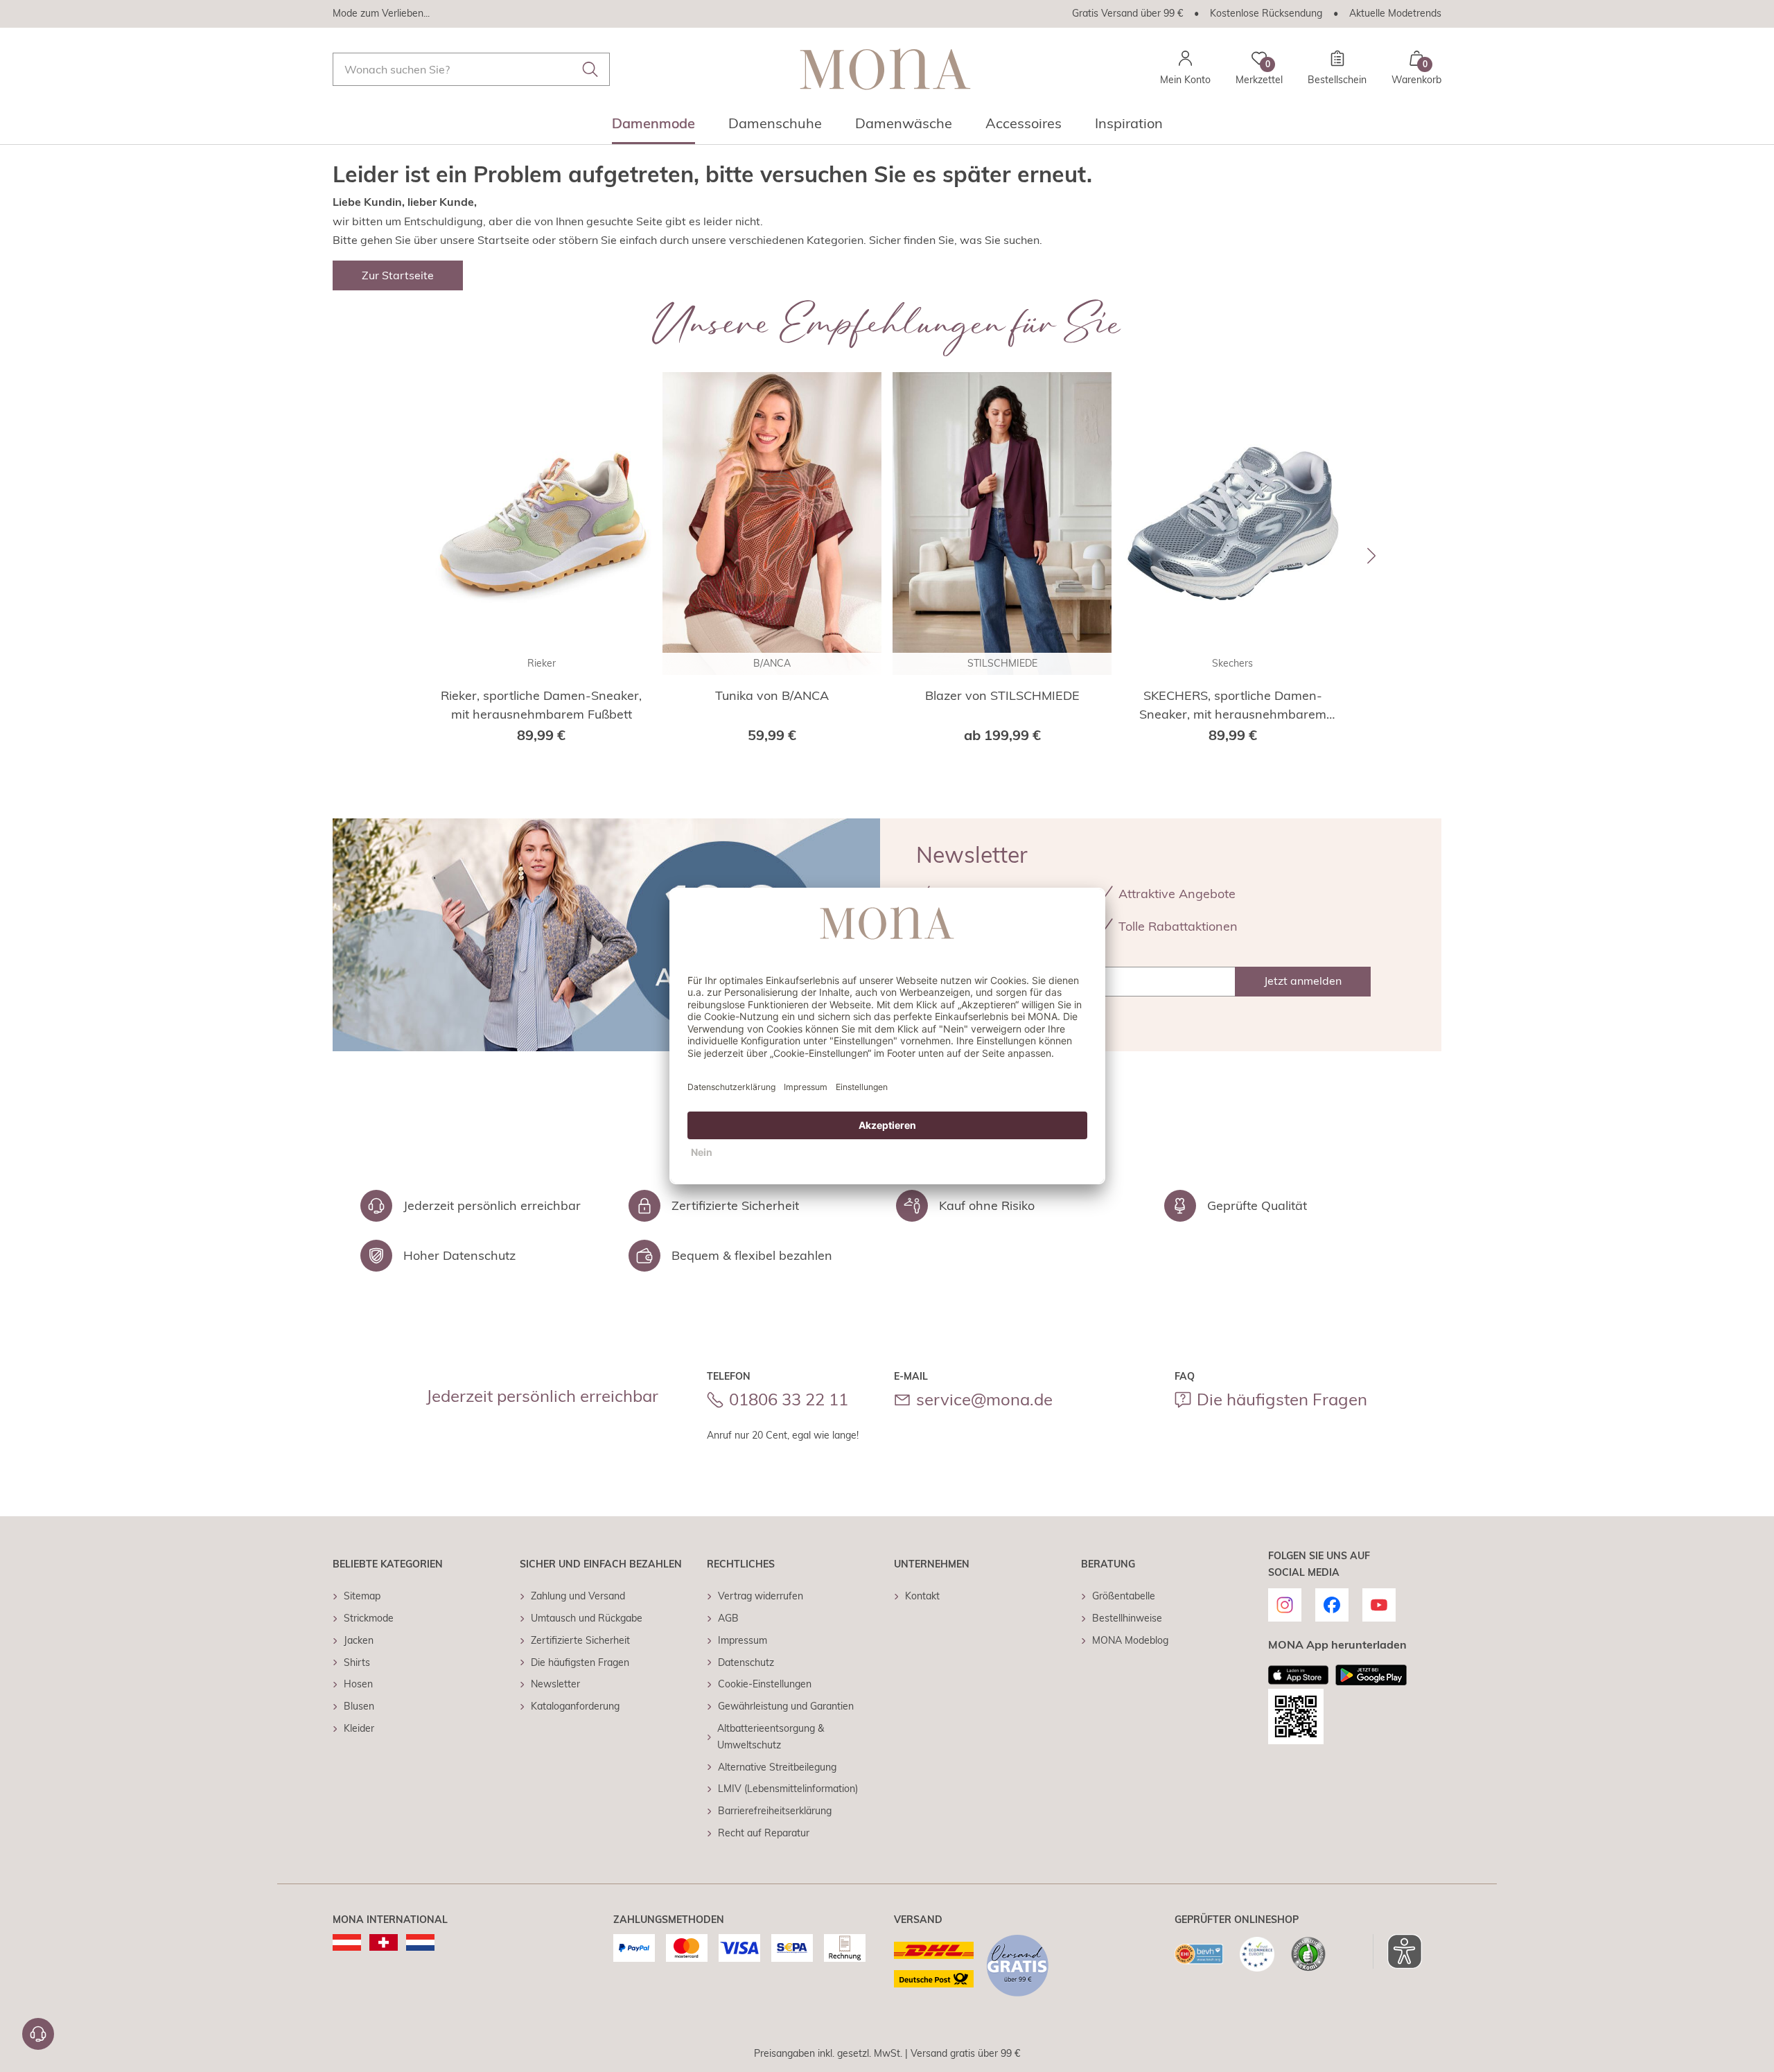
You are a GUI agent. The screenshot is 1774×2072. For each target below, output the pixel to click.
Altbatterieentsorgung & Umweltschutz (771, 1737)
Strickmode (369, 1618)
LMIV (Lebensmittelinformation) (788, 1789)
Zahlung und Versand (578, 1596)
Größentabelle (1124, 1596)
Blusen (359, 1706)
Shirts (357, 1662)
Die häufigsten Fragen (1282, 1399)
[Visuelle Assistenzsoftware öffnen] (1397, 1951)
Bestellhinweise (1127, 1618)
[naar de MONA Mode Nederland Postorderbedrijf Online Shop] (420, 1942)
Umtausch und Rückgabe (587, 1618)
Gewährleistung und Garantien (786, 1706)
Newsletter (555, 1684)
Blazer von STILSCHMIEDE (1002, 695)
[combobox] (471, 69)
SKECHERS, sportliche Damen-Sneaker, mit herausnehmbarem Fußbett (1233, 705)
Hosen (358, 1684)
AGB (728, 1618)
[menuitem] (653, 128)
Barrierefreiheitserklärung (775, 1811)
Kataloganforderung (575, 1706)
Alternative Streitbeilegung (777, 1767)
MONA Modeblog (1130, 1640)
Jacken (359, 1640)
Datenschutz (746, 1662)
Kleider (359, 1728)
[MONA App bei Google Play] (1371, 1675)
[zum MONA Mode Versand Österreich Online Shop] (347, 1942)
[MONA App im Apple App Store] (1299, 1675)
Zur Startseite (398, 275)
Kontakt (922, 1596)
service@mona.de (984, 1399)
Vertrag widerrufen (761, 1596)
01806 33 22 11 (789, 1399)
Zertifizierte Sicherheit (580, 1640)
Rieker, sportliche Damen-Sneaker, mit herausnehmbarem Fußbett (541, 705)
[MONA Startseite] (885, 69)
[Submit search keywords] (590, 69)
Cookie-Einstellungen (765, 1684)
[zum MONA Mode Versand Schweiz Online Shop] (384, 1942)
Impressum (743, 1640)
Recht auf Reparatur (764, 1833)
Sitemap (362, 1596)
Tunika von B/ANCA (772, 695)
